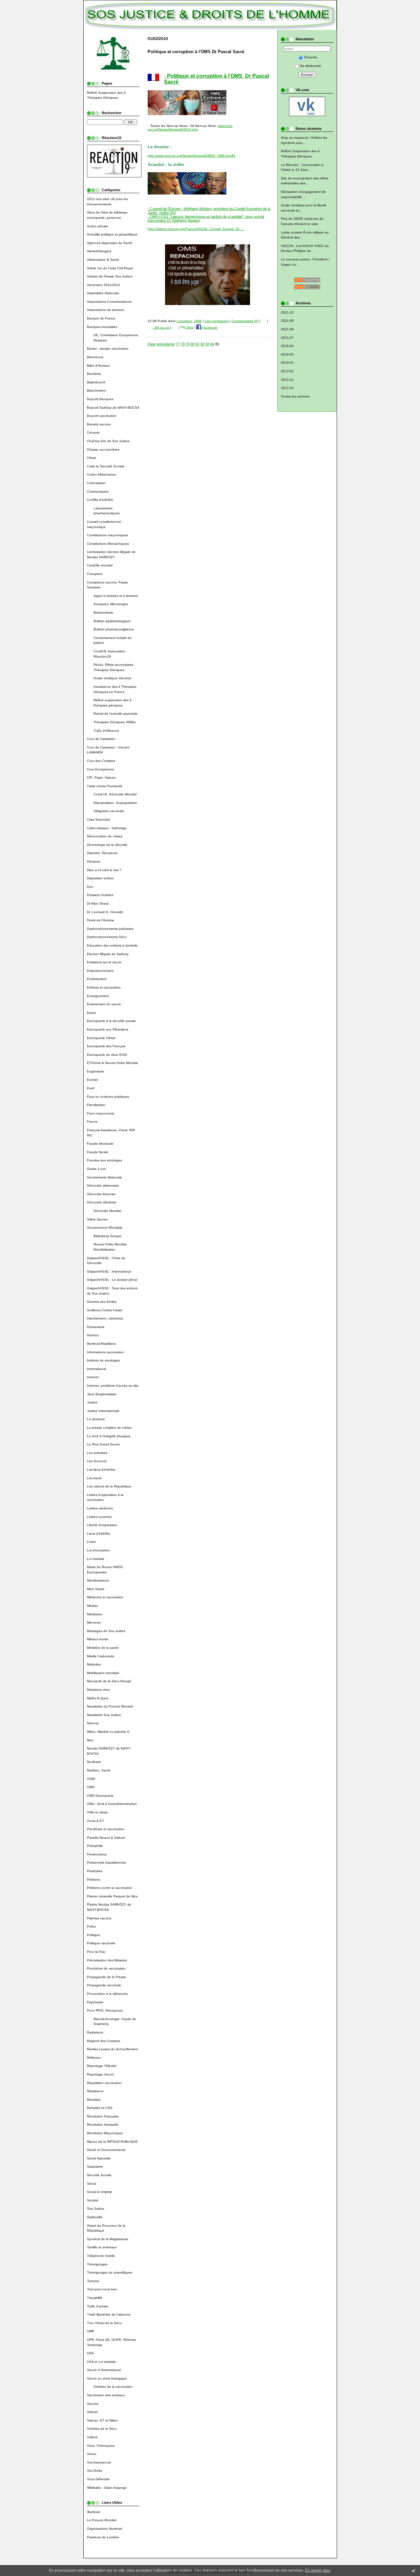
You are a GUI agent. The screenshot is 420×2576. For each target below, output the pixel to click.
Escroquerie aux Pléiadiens (108, 1029)
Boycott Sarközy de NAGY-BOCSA (113, 408)
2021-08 (287, 329)
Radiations (95, 2032)
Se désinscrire (311, 66)
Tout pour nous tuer (102, 2289)
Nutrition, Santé (99, 1770)
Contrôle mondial (100, 565)
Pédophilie (95, 1846)
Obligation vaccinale (109, 811)
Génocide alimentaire (103, 1186)
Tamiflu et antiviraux (102, 2247)
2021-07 (287, 338)
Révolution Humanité (103, 2125)
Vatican (93, 2412)
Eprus (91, 1013)
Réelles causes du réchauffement (112, 2049)
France (92, 1122)
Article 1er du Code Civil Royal (110, 268)
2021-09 (287, 321)
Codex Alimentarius (101, 474)
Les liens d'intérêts (101, 1470)
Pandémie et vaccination (106, 1829)
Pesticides (95, 1871)
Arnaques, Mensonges (111, 604)
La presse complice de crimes (109, 1428)
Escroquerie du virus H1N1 (107, 1055)
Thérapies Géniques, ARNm (115, 722)
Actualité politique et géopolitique (112, 234)
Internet (93, 1377)
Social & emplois (99, 2192)
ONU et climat (97, 1812)
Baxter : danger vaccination (108, 348)
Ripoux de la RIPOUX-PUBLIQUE (112, 2142)
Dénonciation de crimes (105, 836)
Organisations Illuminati (105, 2529)
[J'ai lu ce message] (413, 2570)
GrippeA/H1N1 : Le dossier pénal (112, 1280)
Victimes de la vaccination (113, 2387)
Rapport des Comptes (104, 2041)
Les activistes (97, 1453)
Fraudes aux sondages (105, 1160)
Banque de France (101, 318)
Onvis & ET (95, 1821)
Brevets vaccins (99, 424)
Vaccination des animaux (106, 2395)
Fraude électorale (100, 1144)
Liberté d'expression (102, 1525)
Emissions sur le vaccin (104, 962)
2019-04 (287, 346)
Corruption (95, 574)
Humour (93, 1335)
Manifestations (98, 1580)
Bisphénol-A (96, 382)
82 (202, 344)
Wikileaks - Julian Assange (107, 2488)
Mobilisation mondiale (103, 1673)
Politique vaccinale (101, 1943)
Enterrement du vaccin (104, 1004)
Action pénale (97, 226)
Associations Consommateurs (109, 302)
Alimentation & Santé (103, 260)
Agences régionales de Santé (110, 243)
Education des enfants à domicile (112, 945)
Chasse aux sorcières (103, 450)
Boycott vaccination (102, 416)
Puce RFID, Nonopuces (105, 2010)
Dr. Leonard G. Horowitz (105, 912)
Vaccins (93, 2404)
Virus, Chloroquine (101, 2446)
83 (207, 344)
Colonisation (96, 483)
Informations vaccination (105, 1352)
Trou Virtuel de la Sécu (104, 2323)
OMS (91, 1787)
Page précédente (161, 344)
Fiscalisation (96, 1105)
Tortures (93, 2281)
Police (92, 1926)
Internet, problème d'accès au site (113, 1386)
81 (198, 344)
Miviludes (94, 1664)
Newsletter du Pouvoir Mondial (110, 1706)
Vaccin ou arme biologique (107, 2378)
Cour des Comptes (101, 761)
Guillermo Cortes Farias (105, 1310)
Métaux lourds (98, 1639)
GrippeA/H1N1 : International (109, 1271)
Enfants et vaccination (104, 987)
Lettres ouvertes (99, 1517)
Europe (93, 1080)
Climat (92, 458)
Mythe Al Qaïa (98, 1698)
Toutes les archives (295, 396)
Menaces (94, 1622)
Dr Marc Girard (98, 903)
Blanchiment (96, 390)
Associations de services (105, 310)
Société (93, 2200)
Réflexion (94, 2058)
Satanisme (95, 2167)
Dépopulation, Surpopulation (115, 803)
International (96, 1369)
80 (193, 344)
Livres (91, 1542)
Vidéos (92, 2437)
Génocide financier (101, 1194)
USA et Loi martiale (101, 2362)
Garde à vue (96, 1169)
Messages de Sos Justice (106, 1631)
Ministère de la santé (103, 1648)
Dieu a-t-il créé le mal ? (104, 870)
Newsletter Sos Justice (104, 1715)
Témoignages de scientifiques (110, 2272)
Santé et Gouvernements (106, 2150)
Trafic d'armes (97, 2306)
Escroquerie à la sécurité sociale (111, 1021)
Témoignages (97, 2264)
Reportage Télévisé (102, 2066)
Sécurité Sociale (99, 2175)
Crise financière (99, 819)
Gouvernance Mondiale (105, 1227)
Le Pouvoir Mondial (102, 2520)
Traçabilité (95, 2298)
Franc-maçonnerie (101, 1113)
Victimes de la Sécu (102, 2429)
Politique (94, 1935)
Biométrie (94, 374)
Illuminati (94, 2512)
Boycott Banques (100, 399)
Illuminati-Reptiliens (101, 1344)
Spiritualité (95, 2217)
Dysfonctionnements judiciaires (110, 929)
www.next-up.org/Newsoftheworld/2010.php (190, 128)
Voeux (92, 2454)
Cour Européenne (101, 769)
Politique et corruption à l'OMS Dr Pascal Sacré (196, 52)
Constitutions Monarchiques (108, 544)
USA (90, 2353)
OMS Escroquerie (100, 1796)
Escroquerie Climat (101, 1038)
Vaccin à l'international (104, 2370)
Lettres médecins (100, 1508)
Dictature (94, 861)
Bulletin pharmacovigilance (114, 629)
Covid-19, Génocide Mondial (115, 794)
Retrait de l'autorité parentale (115, 714)
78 (183, 344)
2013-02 (287, 371)
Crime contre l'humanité (105, 786)
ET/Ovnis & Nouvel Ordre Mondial (112, 1063)
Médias (92, 1606)
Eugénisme (95, 1071)
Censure (93, 432)
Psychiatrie (95, 2002)
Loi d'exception (98, 1550)
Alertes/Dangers (99, 251)
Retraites (94, 2100)
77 (178, 344)
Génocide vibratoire (102, 1202)
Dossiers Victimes (100, 895)
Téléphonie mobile (101, 2256)
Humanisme (96, 1327)
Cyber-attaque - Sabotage (107, 828)
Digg (189, 327)
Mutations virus (98, 1690)
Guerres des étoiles (102, 1302)
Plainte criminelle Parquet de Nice (112, 1896)
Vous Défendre (98, 2479)
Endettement (97, 979)
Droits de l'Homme (101, 920)
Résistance (95, 2091)
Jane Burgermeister (102, 1394)
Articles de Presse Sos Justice (110, 276)
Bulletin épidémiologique (112, 621)
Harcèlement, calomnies (105, 1318)
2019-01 (287, 363)
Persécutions (97, 1854)
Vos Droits (94, 2471)
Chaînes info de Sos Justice (108, 441)
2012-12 (287, 380)
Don (90, 887)
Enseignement (98, 996)
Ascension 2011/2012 (104, 285)
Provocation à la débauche (107, 1994)
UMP (91, 2331)
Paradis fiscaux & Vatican (106, 1838)
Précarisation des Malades (107, 1960)
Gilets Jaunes (97, 1219)
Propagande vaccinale (104, 1985)
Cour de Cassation (101, 739)
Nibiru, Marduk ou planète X (108, 1732)
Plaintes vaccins (99, 1918)
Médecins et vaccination (105, 1597)
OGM (91, 1779)
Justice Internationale (103, 1411)
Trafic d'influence (106, 731)
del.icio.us (161, 327)
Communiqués (98, 491)
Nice (90, 1740)
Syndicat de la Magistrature (108, 2239)
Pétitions (94, 1880)
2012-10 (287, 388)
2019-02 (287, 354)
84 (212, 344)
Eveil (91, 1088)
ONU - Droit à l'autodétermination (112, 1804)
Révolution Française (103, 2116)
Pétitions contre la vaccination (110, 1888)
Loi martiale (96, 1559)
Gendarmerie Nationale (105, 1177)
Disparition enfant (100, 878)
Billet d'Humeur (98, 366)
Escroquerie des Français (106, 1046)
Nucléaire (94, 1762)
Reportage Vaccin (100, 2074)
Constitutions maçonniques (107, 535)
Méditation (95, 1614)
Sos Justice (96, 2208)
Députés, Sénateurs (102, 853)
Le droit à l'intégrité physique (109, 1436)
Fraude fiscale (98, 1152)
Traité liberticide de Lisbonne (109, 2314)
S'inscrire (311, 57)
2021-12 (287, 312)
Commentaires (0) (245, 321)
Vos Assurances (99, 2462)
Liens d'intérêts (98, 1533)
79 (188, 344)
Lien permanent (217, 321)
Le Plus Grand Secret (103, 1444)
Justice (92, 1402)
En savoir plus (318, 2570)
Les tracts (94, 1478)
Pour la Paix (96, 1952)
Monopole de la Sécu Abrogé (109, 1681)
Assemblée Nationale (103, 293)
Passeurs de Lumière (103, 2537)
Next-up (93, 1723)
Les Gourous (97, 1461)
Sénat (92, 2184)
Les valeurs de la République (109, 1486)
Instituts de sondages (103, 1360)
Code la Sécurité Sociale (106, 466)
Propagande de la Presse (106, 1977)
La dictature (96, 1419)
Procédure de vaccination (106, 1968)
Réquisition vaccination (104, 2083)
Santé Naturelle (99, 2158)
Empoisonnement (100, 971)
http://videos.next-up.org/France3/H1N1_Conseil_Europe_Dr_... (196, 229)
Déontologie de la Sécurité (107, 845)
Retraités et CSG (100, 2108)
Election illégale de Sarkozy (108, 954)
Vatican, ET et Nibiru (102, 2420)
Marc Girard (96, 1589)
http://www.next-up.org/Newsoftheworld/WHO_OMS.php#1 (192, 156)
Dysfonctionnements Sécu (107, 937)
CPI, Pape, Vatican (101, 777)
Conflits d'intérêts (100, 500)
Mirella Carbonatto (101, 1656)
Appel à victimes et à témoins (116, 596)
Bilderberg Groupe (107, 1236)
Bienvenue (95, 357)
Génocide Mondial (107, 1211)
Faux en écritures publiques (108, 1097)
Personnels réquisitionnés (106, 1862)
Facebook (209, 327)
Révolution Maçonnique (105, 2133)
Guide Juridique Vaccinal (112, 678)
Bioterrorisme (103, 613)
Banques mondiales (102, 327)
